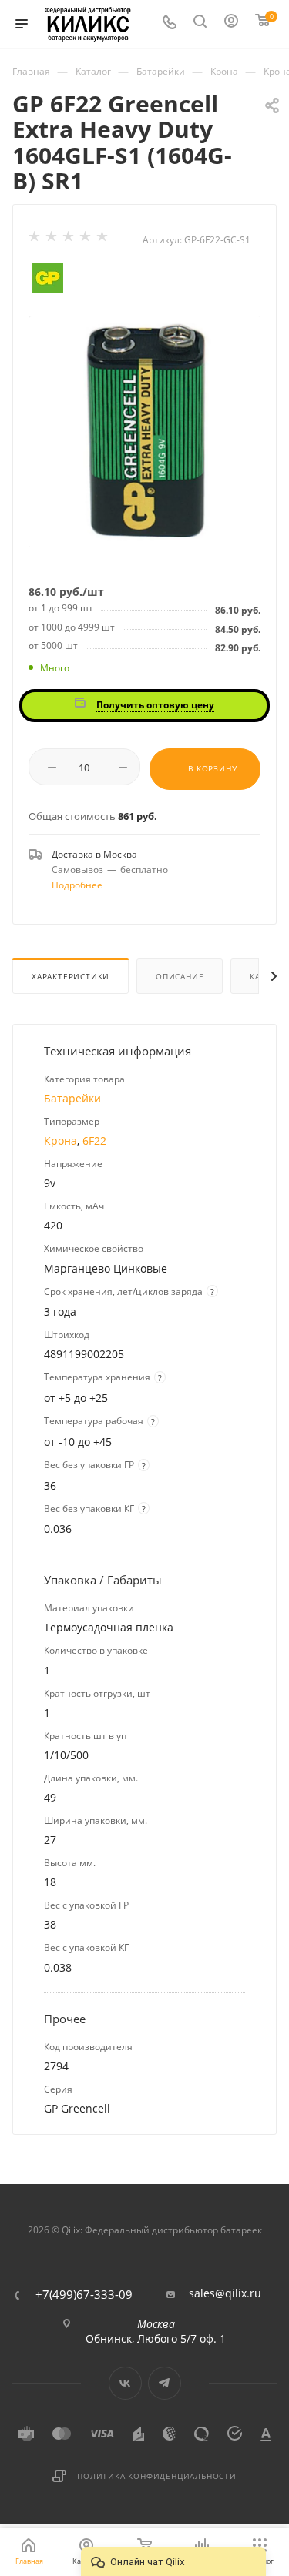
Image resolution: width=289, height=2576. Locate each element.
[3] (69, 239)
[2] (52, 239)
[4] (86, 239)
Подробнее (77, 885)
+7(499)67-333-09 (84, 2295)
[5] (103, 239)
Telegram (165, 2383)
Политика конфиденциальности (157, 2476)
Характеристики (71, 976)
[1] (35, 239)
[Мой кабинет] (232, 24)
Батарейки (72, 1098)
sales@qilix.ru (225, 2293)
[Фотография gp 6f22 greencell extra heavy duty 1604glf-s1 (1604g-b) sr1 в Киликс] (145, 431)
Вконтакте (125, 2383)
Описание (180, 976)
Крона (60, 1141)
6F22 (94, 1141)
